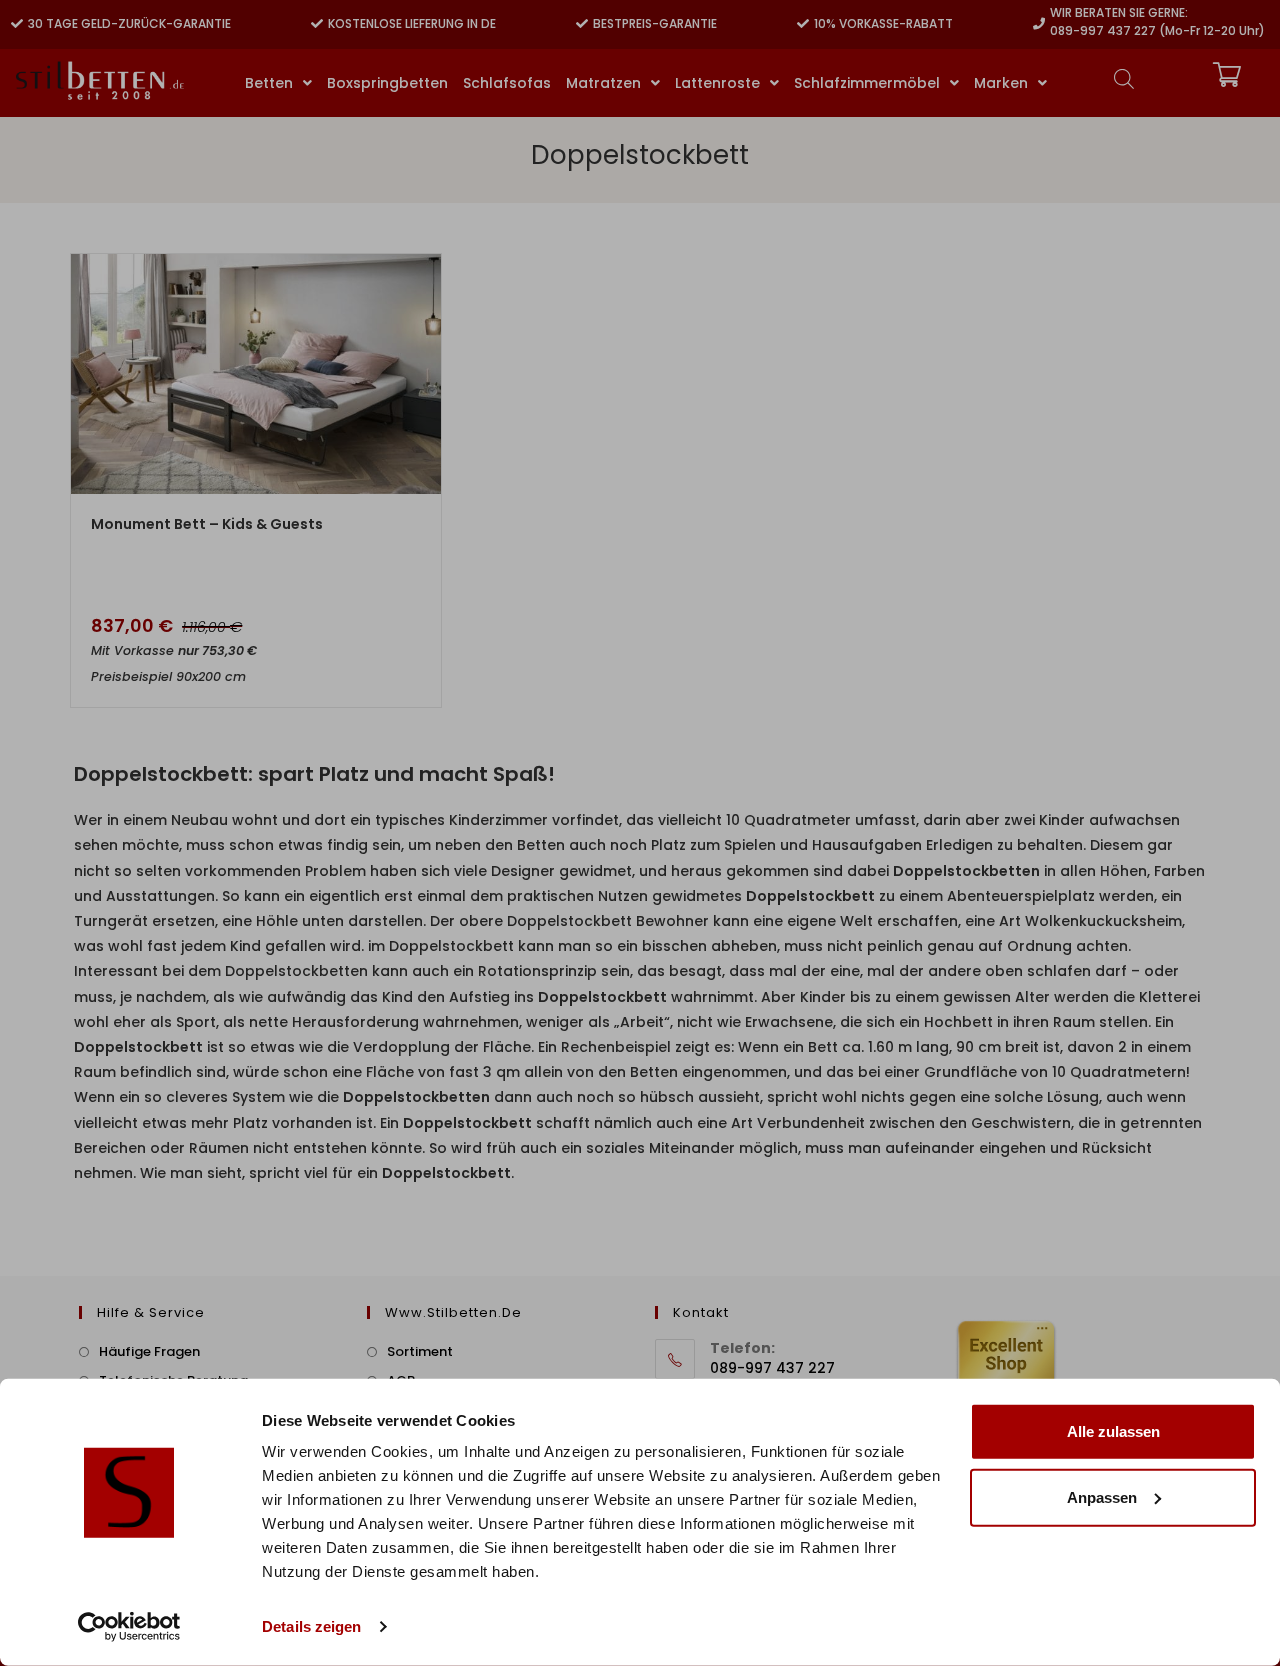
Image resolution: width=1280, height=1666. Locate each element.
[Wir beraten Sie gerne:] (1039, 24)
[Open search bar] (1124, 78)
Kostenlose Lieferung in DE (412, 23)
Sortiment (420, 1351)
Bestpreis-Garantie (655, 23)
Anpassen (1102, 1496)
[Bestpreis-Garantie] (582, 24)
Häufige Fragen (149, 1351)
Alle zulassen (1113, 1431)
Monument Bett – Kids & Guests (207, 524)
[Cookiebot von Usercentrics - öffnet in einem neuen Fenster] (129, 1627)
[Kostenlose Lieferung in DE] (317, 24)
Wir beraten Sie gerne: (1119, 12)
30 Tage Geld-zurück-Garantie (129, 23)
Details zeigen (311, 1626)
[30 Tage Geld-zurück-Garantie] (17, 24)
